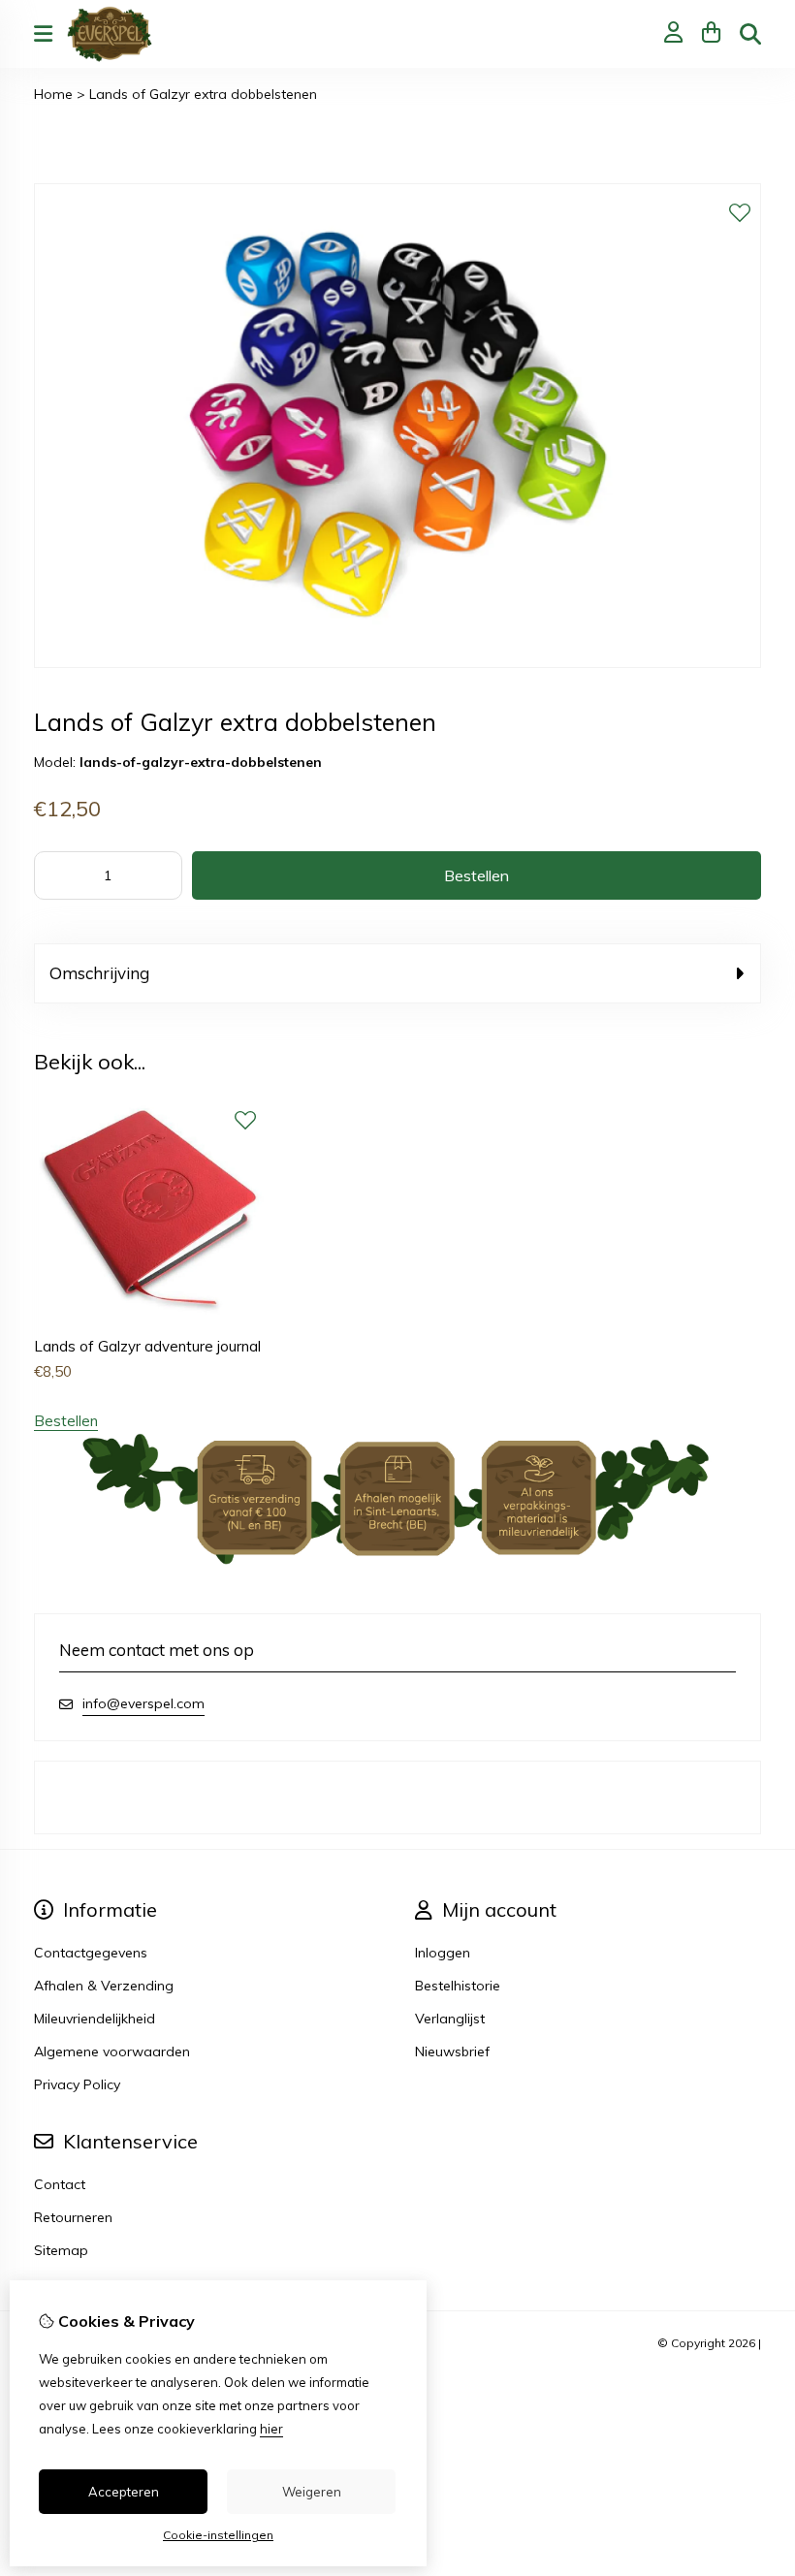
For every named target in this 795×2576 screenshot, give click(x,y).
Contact (60, 2184)
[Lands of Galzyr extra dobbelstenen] (397, 663)
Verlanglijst (450, 2019)
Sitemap (61, 2250)
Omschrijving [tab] (99, 973)
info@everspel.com (143, 1703)
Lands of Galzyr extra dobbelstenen (203, 94)
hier (271, 2429)
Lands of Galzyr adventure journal (147, 1346)
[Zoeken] (750, 34)
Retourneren (73, 2217)
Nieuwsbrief (452, 2051)
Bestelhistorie (458, 1986)
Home (53, 94)
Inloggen (443, 1953)
